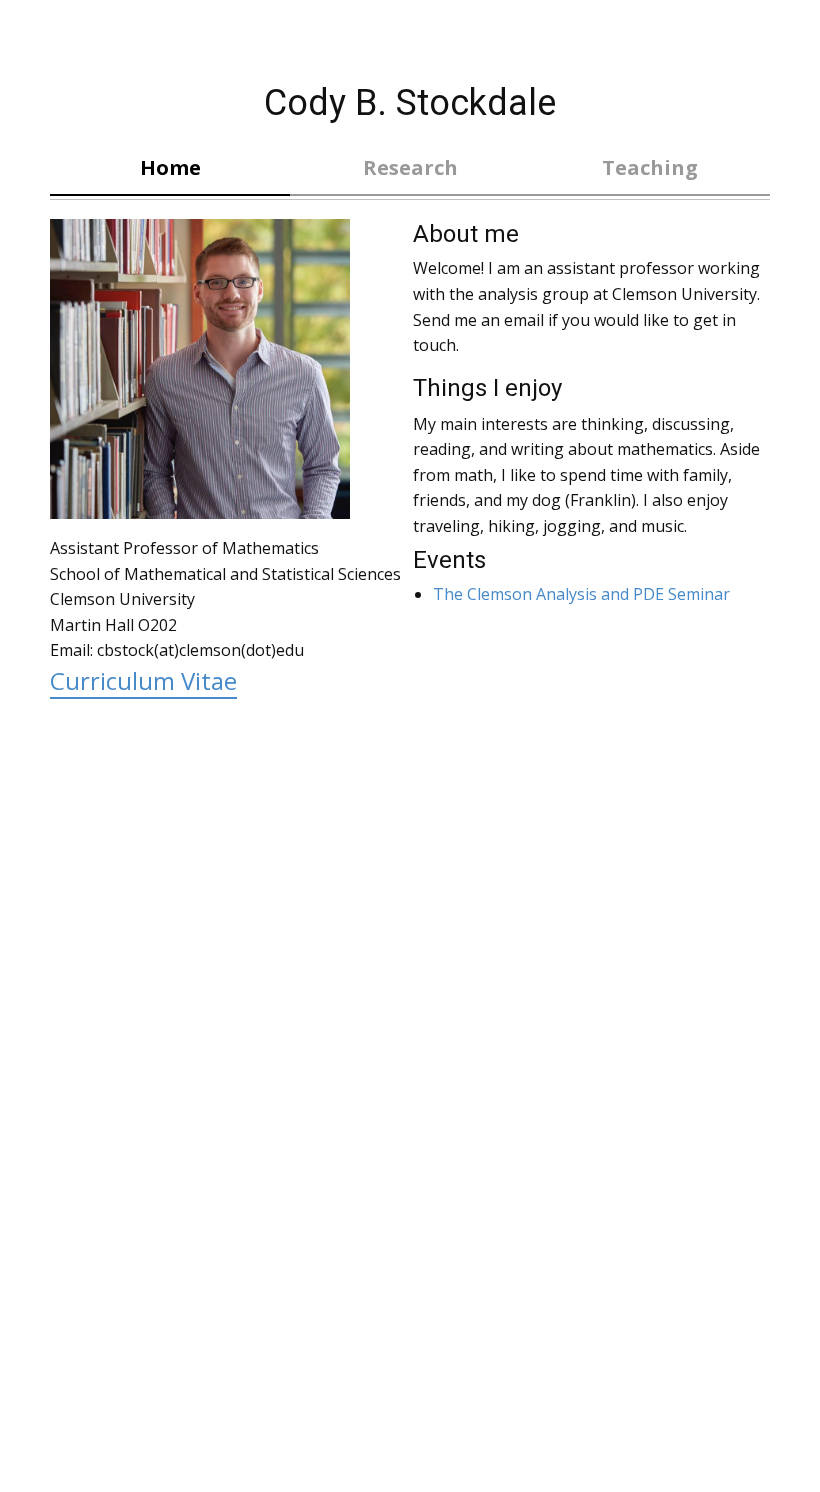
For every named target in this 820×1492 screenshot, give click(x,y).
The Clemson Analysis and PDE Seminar (581, 594)
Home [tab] (170, 167)
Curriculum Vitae (143, 680)
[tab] (410, 169)
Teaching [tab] (650, 167)
